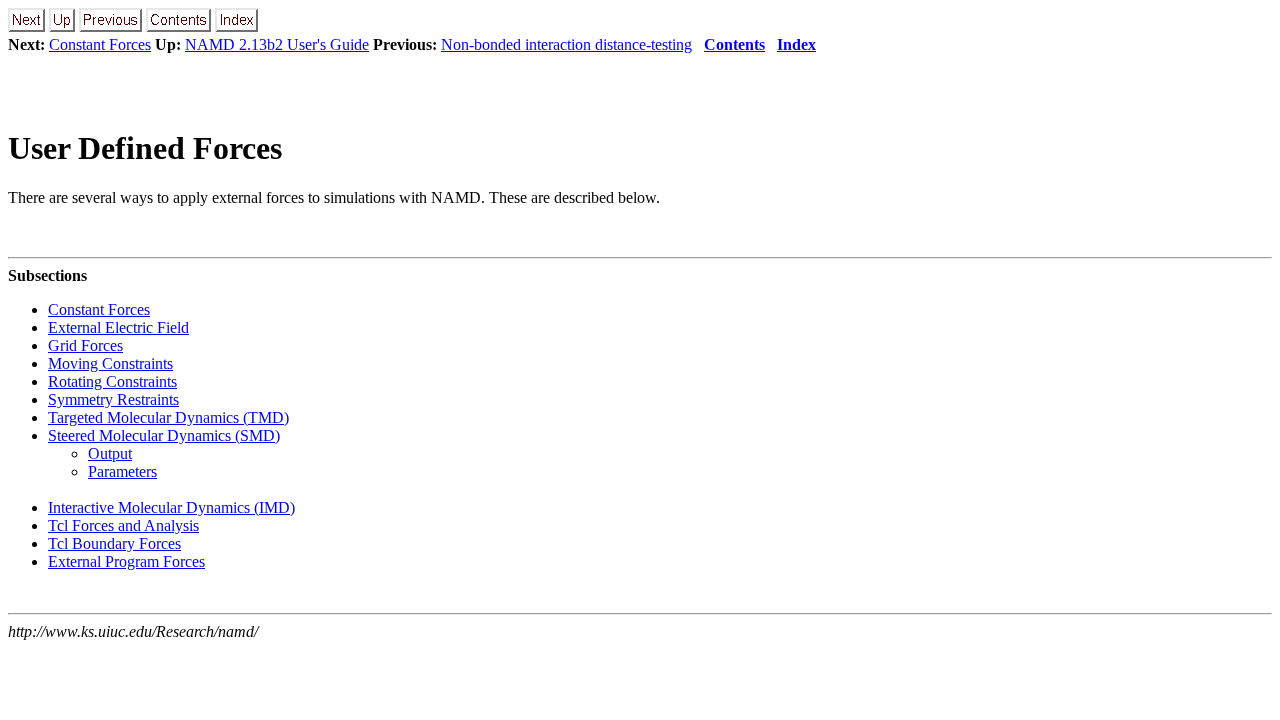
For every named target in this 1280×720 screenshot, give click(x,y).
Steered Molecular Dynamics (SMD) (164, 435)
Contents (734, 44)
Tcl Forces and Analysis (123, 525)
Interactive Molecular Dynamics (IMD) (171, 507)
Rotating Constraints (112, 381)
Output (110, 453)
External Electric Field (118, 327)
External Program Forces (126, 561)
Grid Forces (85, 345)
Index (796, 44)
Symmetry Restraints (113, 399)
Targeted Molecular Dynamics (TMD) (168, 417)
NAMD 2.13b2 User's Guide (277, 44)
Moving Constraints (110, 363)
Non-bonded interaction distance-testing (566, 44)
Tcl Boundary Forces (114, 543)
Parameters (122, 471)
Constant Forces (100, 44)
